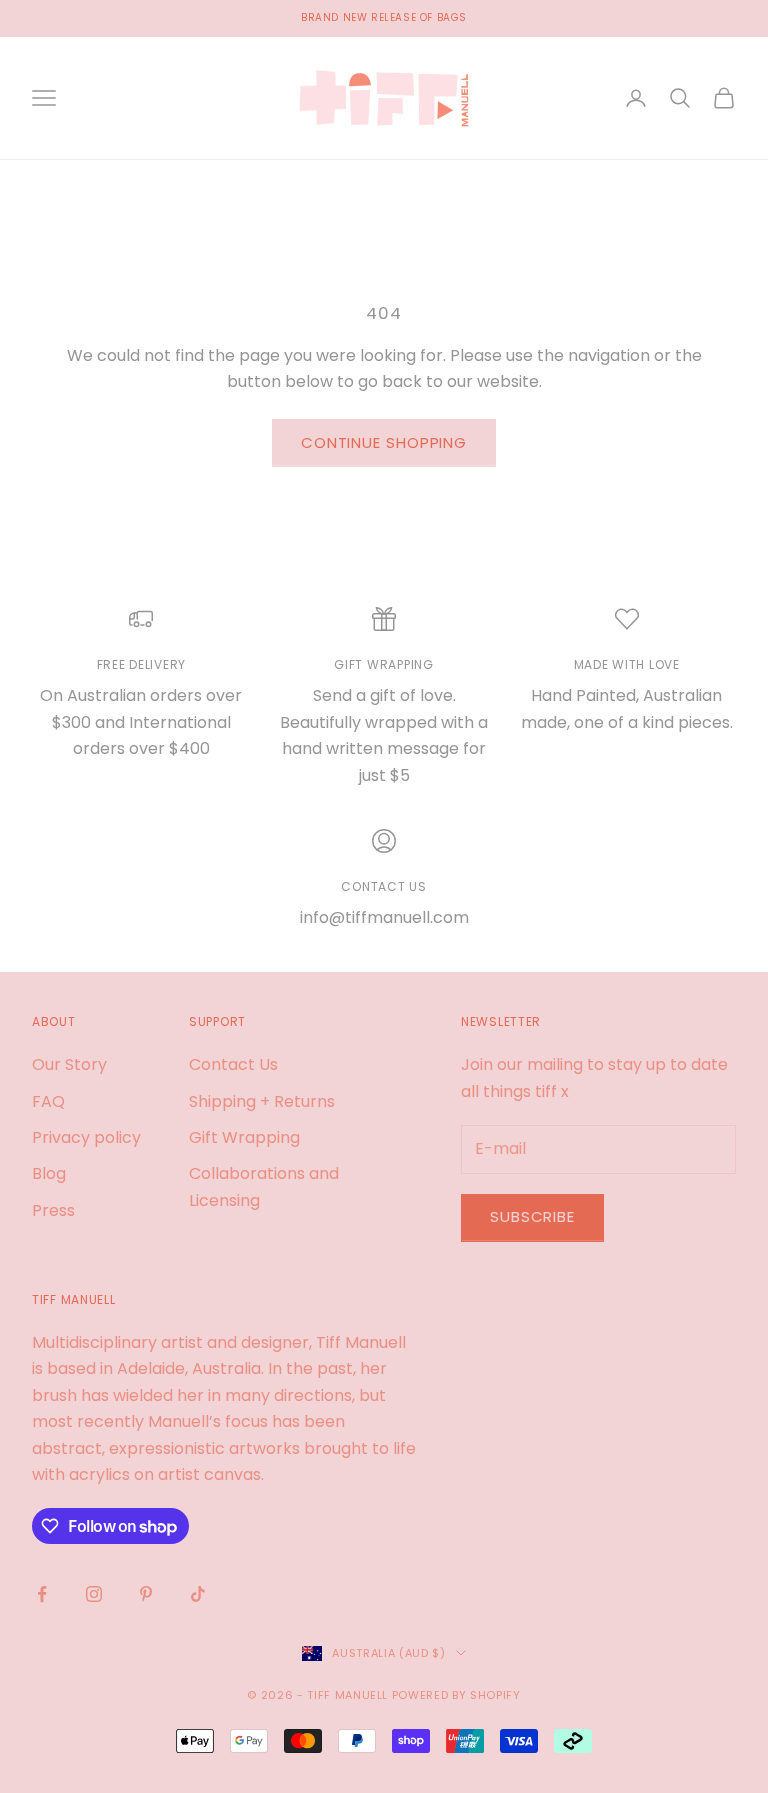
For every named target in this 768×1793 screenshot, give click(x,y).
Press (53, 1210)
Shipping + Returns (262, 1101)
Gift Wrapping (244, 1137)
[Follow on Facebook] (42, 1594)
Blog (49, 1173)
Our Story (69, 1064)
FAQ (48, 1101)
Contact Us (233, 1064)
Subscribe (532, 1216)
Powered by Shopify (456, 1695)
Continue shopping (384, 442)
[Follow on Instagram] (94, 1594)
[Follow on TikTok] (198, 1594)
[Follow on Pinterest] (146, 1594)
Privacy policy (86, 1137)
